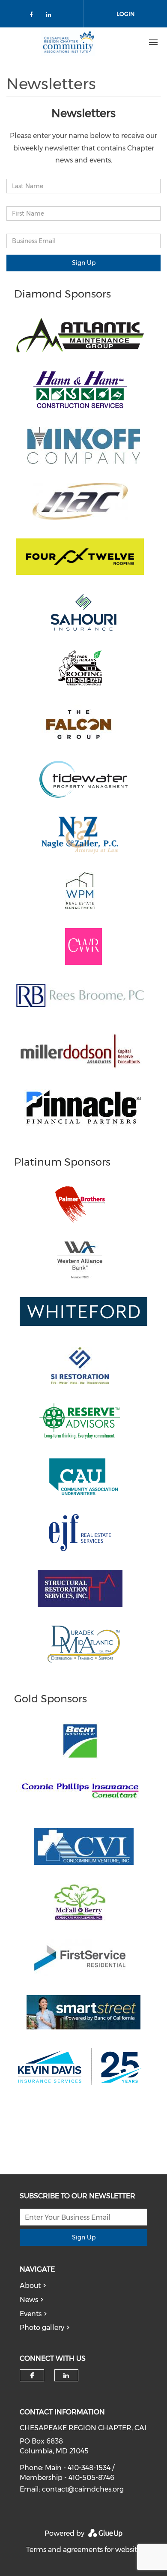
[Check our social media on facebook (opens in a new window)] (33, 16)
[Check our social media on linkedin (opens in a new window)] (51, 16)
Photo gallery (42, 2328)
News (29, 2300)
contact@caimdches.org (83, 2489)
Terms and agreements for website (83, 2550)
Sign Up (84, 263)
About (30, 2286)
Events (31, 2314)
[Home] (68, 42)
